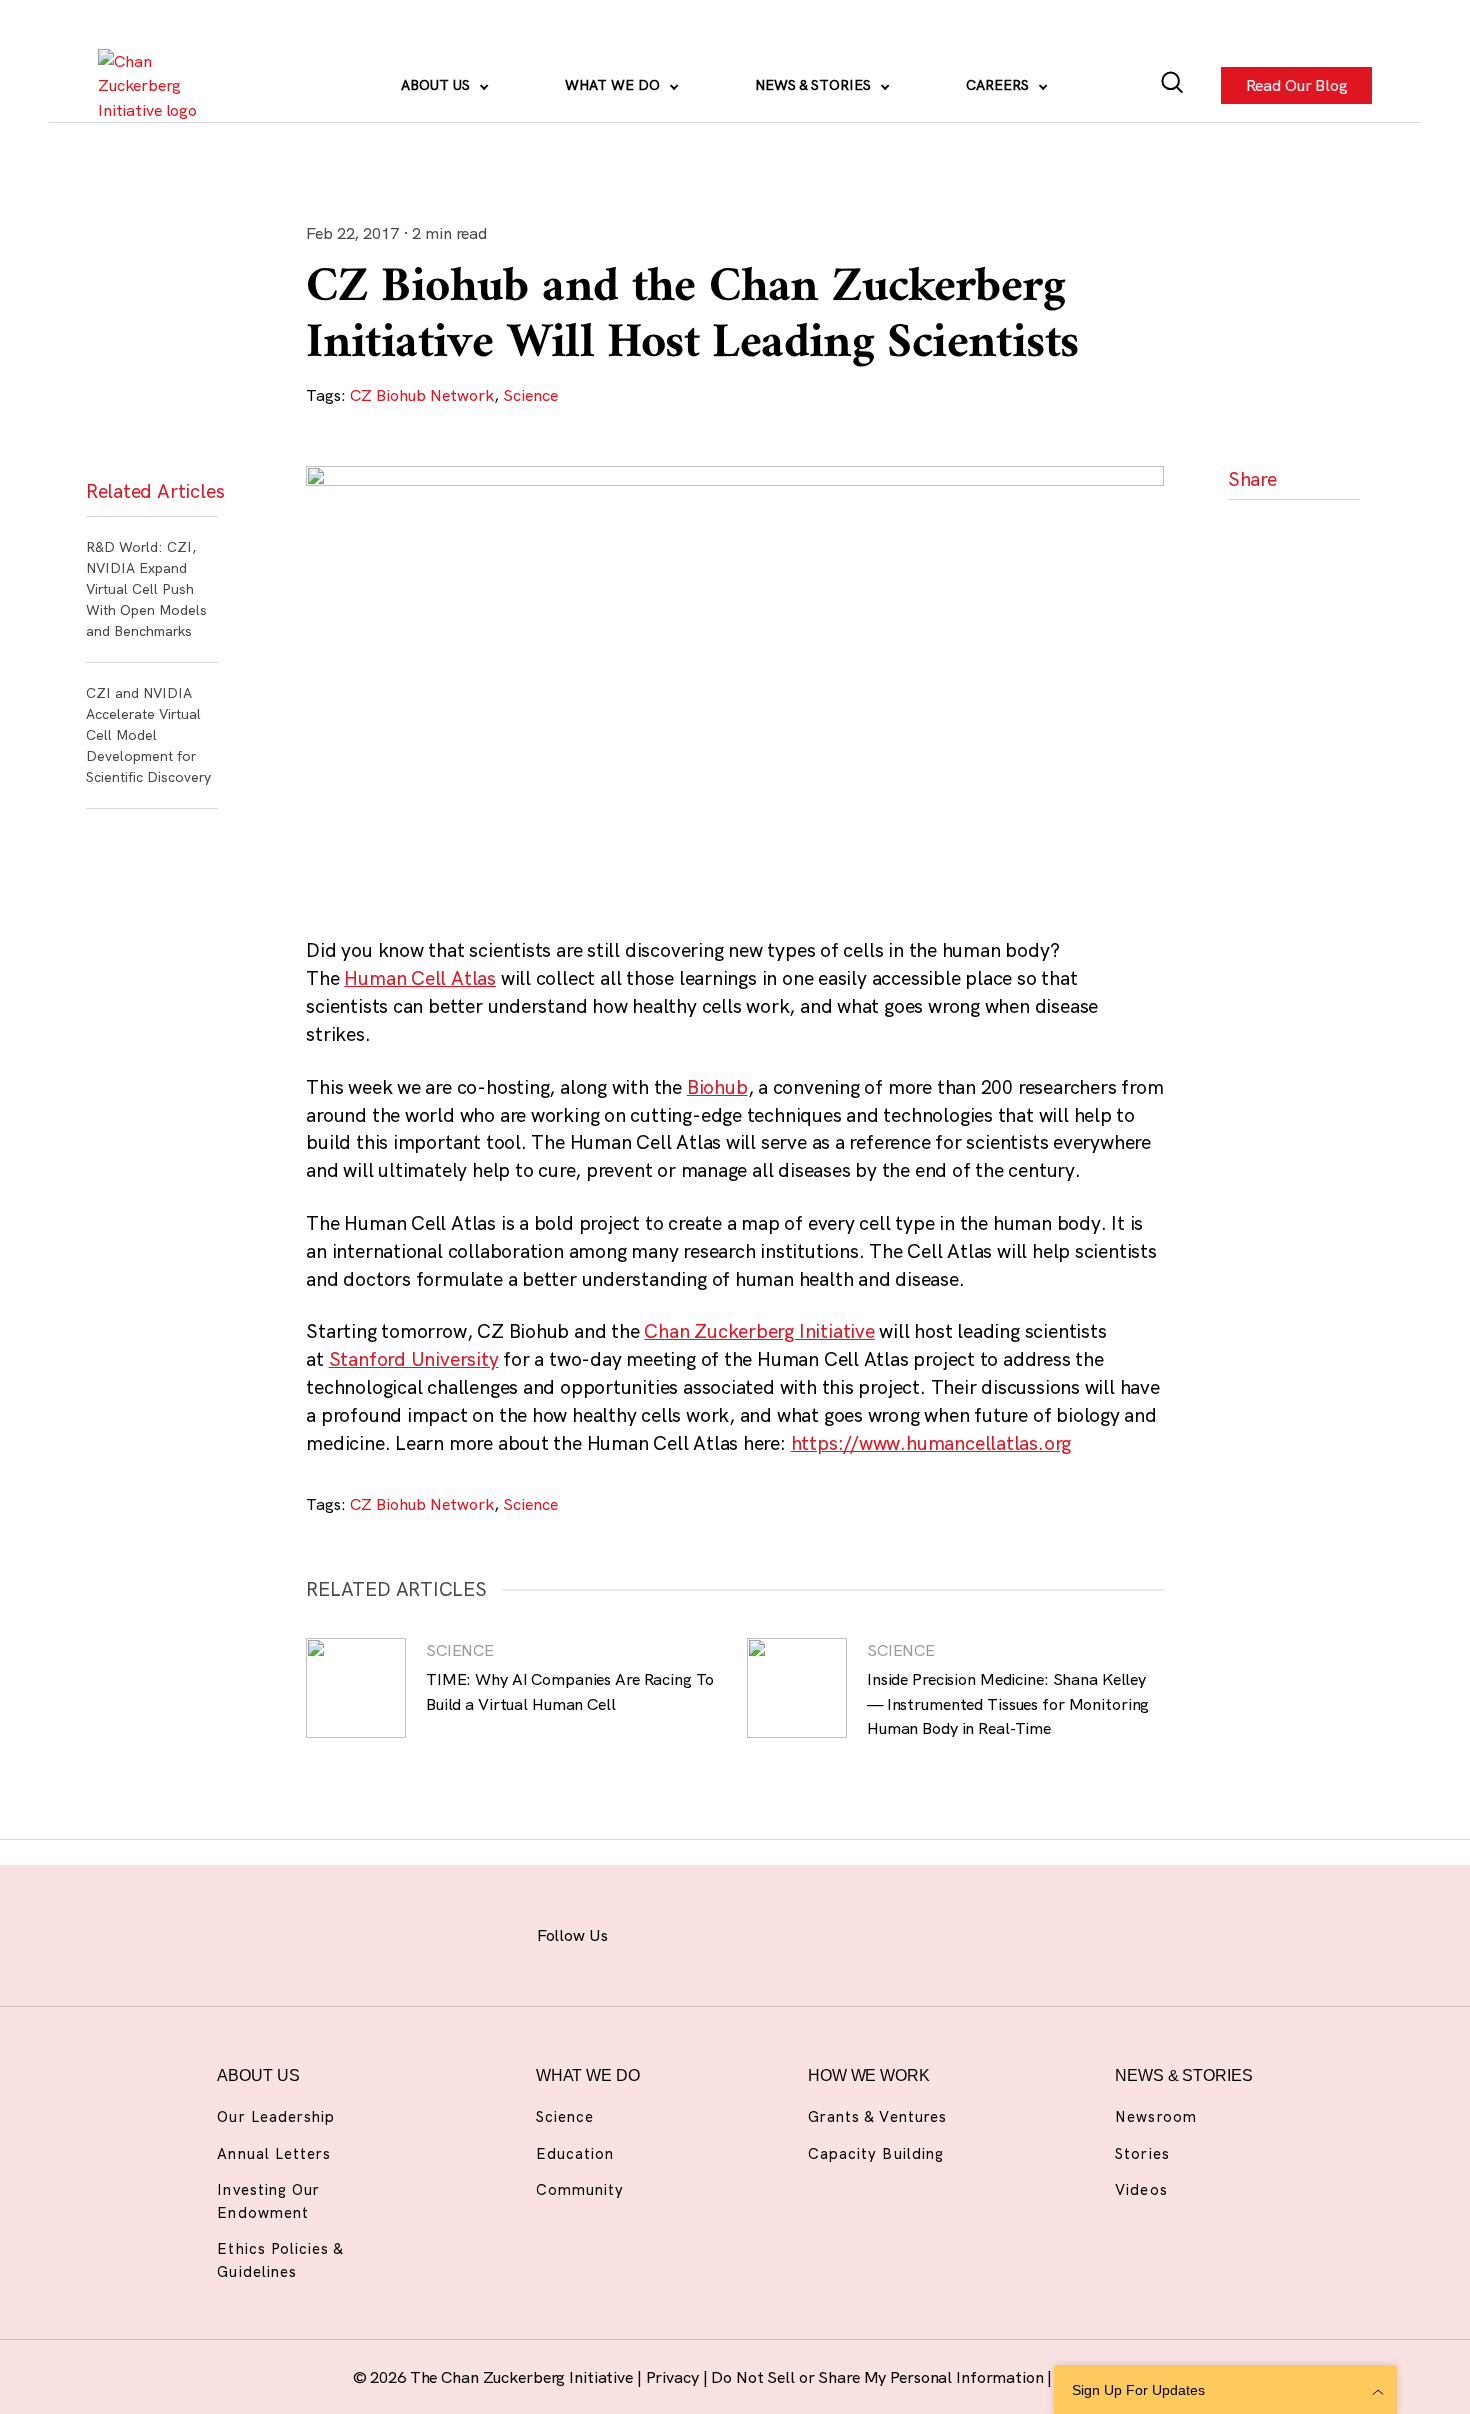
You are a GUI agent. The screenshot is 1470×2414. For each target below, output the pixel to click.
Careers (999, 85)
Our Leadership (276, 2116)
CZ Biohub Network (422, 395)
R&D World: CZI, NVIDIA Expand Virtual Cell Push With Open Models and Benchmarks (146, 589)
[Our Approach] (154, 85)
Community (580, 2189)
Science (530, 395)
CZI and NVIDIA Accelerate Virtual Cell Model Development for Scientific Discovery (148, 735)
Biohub (717, 1087)
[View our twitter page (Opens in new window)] (862, 1932)
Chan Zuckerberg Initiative (759, 1331)
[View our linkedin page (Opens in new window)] (809, 1932)
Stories (1142, 2153)
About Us (437, 85)
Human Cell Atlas (420, 978)
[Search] (1172, 85)
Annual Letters (274, 2153)
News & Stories (815, 85)
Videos (1141, 2189)
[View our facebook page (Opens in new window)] (650, 1932)
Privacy (674, 2377)
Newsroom (1155, 2116)
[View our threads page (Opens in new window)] (756, 1932)
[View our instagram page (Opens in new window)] (703, 1932)
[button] (1261, 529)
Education (575, 2153)
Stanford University (414, 1359)
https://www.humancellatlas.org (931, 1443)
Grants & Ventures (877, 2116)
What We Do (614, 85)
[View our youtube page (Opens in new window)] (914, 1932)
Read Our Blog (1296, 86)
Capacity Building (876, 2153)
